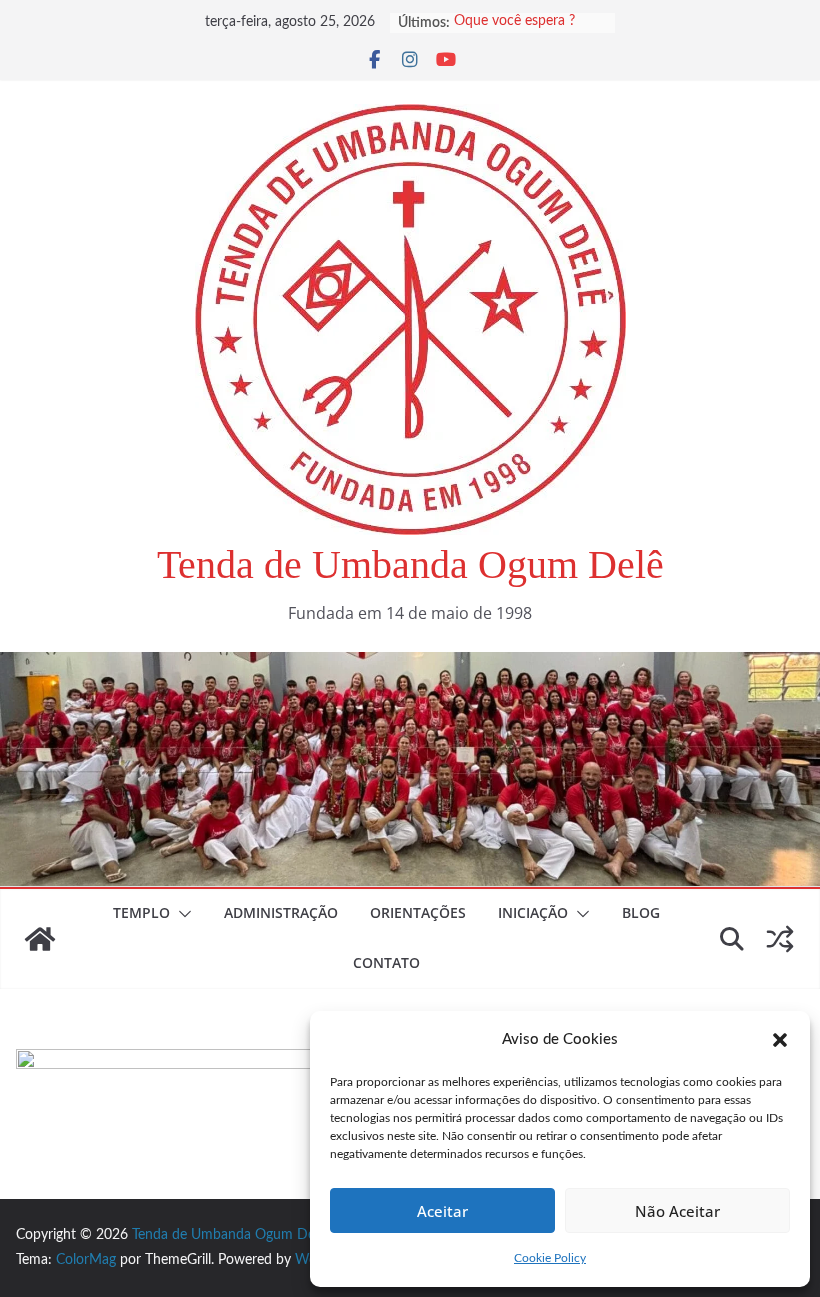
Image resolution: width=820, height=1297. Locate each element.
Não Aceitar (677, 1211)
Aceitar (442, 1211)
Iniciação (533, 912)
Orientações (418, 912)
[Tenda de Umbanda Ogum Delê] (410, 666)
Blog (641, 912)
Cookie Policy (550, 1258)
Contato (386, 962)
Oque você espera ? (514, 23)
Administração (281, 912)
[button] (780, 1040)
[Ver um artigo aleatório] (780, 939)
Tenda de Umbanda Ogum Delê (410, 564)
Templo (141, 912)
